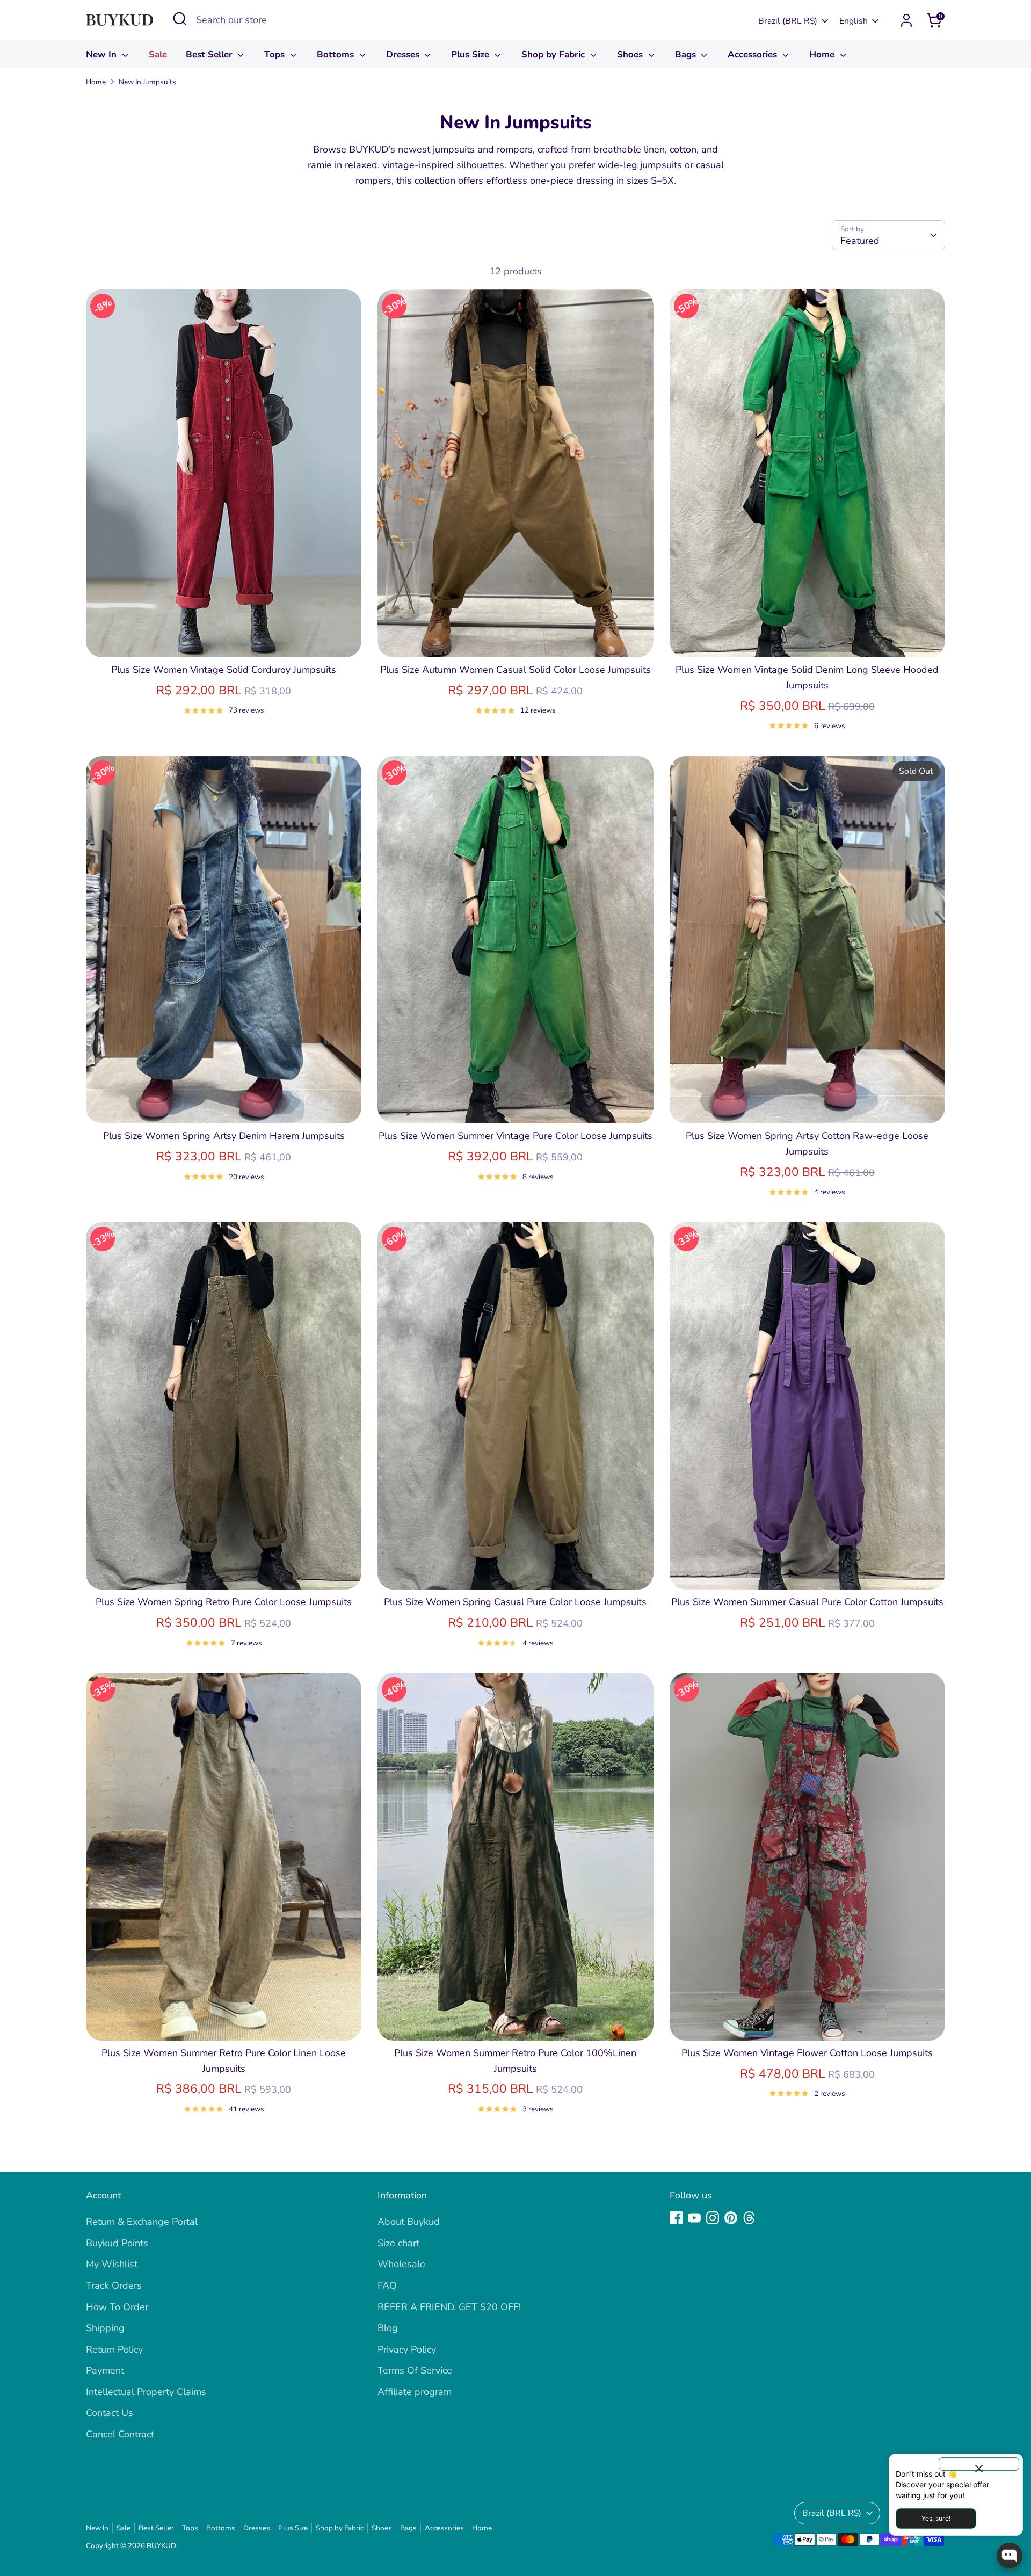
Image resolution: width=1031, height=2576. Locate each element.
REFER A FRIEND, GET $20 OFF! (449, 2307)
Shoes (631, 55)
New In (103, 55)
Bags (687, 55)
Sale (158, 55)
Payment (105, 2370)
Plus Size (471, 55)
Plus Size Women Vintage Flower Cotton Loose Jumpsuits (807, 2053)
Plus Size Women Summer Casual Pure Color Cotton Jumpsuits (807, 1602)
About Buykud (409, 2222)
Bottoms (337, 55)
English (854, 21)
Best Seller (210, 55)
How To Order (117, 2307)
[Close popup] (979, 2464)
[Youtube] (694, 2218)
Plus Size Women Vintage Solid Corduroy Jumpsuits (224, 670)
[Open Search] (180, 19)
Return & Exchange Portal (142, 2222)
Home (823, 55)
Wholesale (401, 2264)
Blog (388, 2328)
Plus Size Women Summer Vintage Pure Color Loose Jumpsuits (515, 1136)
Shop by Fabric (554, 55)
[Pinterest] (731, 2218)
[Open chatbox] (1010, 2556)
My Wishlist (112, 2264)
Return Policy (114, 2349)
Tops (276, 55)
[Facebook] (676, 2218)
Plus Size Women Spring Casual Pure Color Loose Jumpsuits (515, 1602)
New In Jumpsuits (147, 82)
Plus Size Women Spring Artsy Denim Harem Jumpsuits (224, 1136)
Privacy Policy (407, 2349)
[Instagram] (713, 2218)
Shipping (105, 2328)
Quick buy (224, 638)
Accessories (754, 55)
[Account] (906, 20)
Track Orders (114, 2285)
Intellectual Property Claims (146, 2392)
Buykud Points (117, 2243)
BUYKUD (161, 2546)
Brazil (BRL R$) (788, 21)
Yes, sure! (936, 2518)
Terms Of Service (415, 2370)
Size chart (398, 2243)
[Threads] (749, 2218)
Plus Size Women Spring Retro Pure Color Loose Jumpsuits (224, 1602)
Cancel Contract (120, 2434)
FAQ (387, 2285)
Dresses (404, 55)
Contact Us (110, 2413)
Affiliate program (415, 2392)
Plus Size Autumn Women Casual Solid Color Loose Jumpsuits (515, 670)
